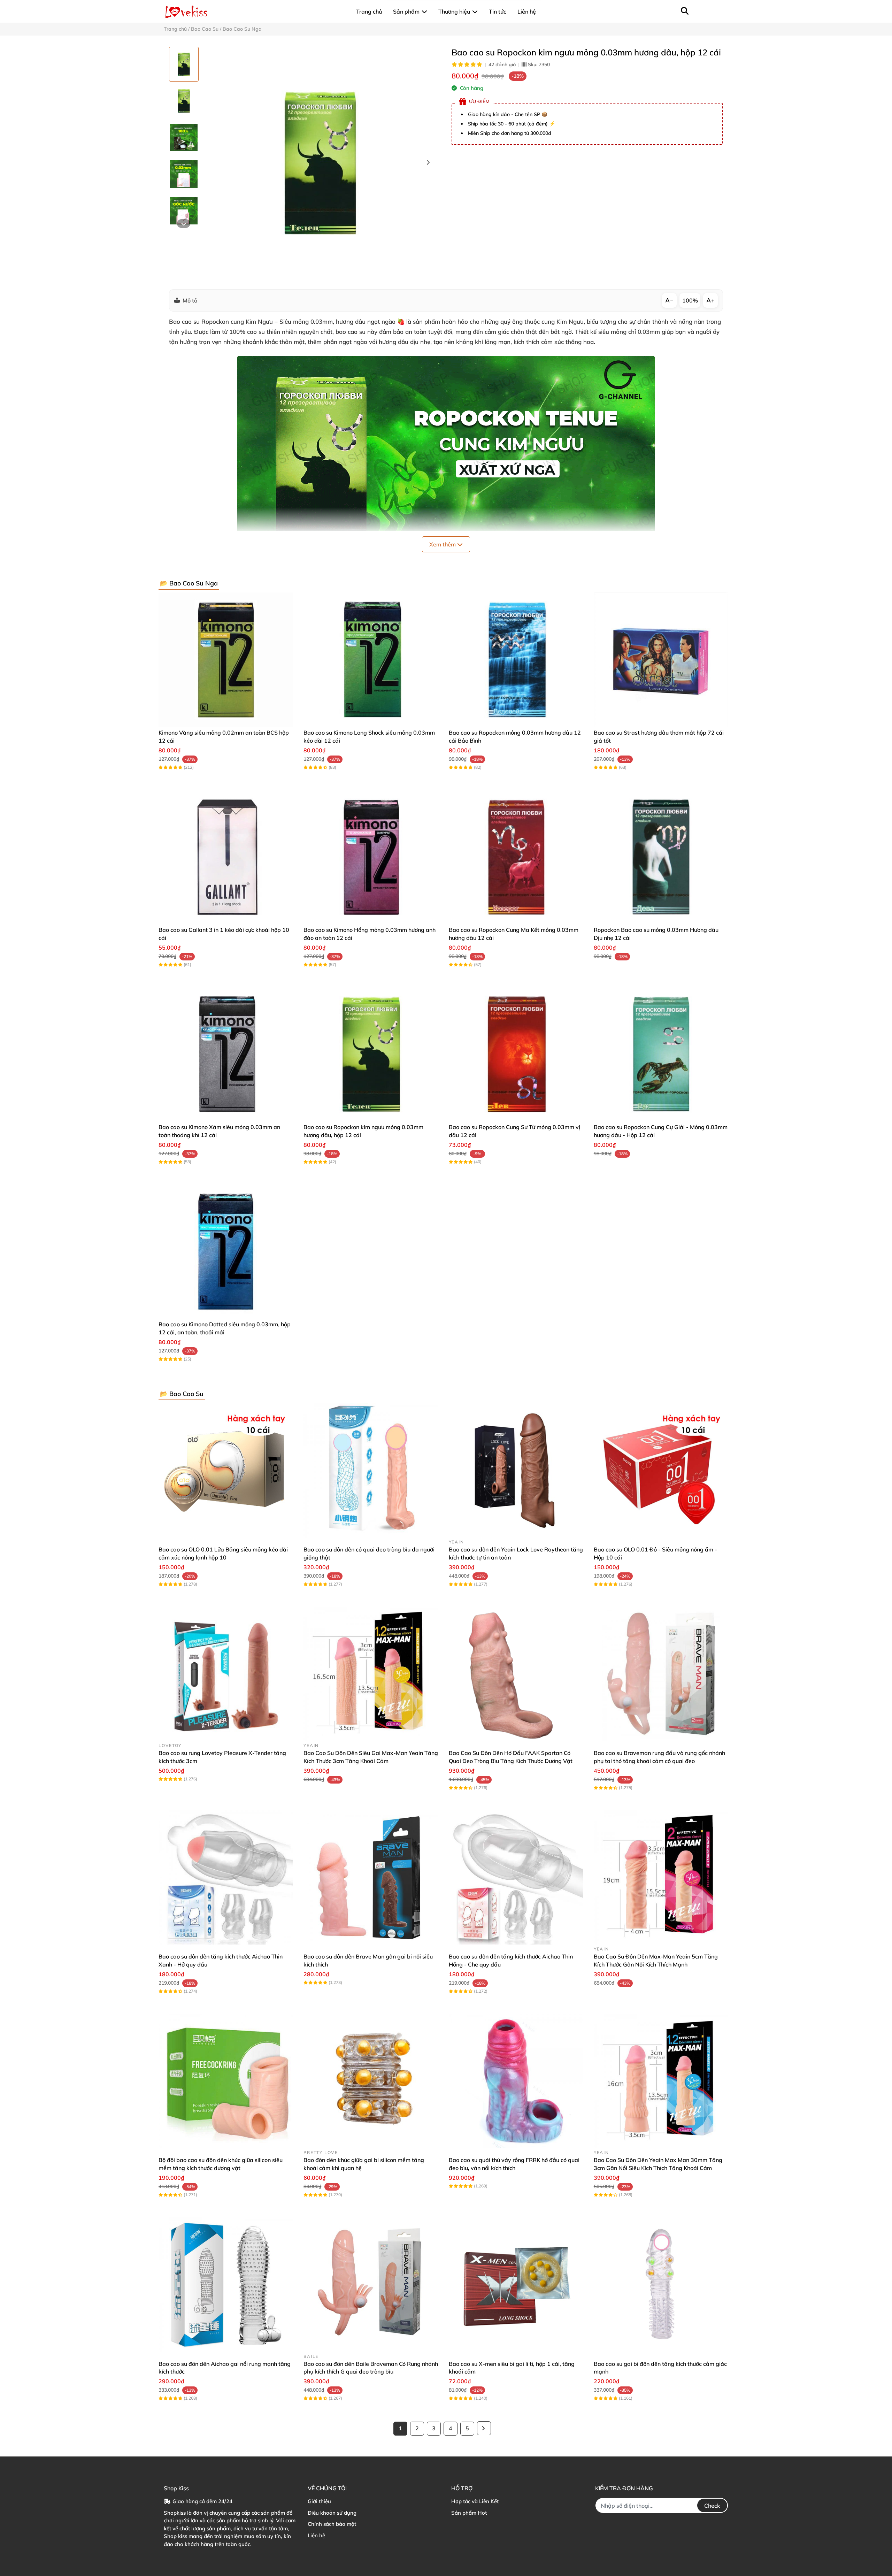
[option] (184, 64)
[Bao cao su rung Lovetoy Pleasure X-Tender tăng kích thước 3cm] (226, 1674)
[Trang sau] (484, 2428)
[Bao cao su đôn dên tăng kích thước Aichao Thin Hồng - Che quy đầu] (516, 1877)
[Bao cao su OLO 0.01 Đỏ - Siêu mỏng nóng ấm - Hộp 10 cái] (661, 1470)
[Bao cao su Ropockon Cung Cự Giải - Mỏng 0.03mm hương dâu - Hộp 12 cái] (661, 1054)
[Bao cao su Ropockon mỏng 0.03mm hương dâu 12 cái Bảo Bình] (516, 660)
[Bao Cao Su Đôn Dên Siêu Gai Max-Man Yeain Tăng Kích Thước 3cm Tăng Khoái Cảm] (371, 1674)
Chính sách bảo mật (332, 2524)
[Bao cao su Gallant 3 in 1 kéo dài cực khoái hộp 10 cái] (226, 857)
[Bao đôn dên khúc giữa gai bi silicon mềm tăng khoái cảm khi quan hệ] (371, 2081)
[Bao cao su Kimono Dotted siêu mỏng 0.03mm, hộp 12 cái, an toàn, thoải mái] (226, 1251)
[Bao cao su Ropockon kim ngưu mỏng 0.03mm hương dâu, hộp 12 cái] (320, 163)
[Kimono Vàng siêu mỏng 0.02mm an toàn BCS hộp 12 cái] (226, 660)
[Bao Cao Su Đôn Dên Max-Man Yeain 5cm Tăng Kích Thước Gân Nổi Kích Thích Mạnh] (661, 1877)
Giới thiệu (319, 2501)
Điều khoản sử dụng (332, 2513)
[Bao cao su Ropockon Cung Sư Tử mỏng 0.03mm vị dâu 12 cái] (516, 1054)
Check (712, 2506)
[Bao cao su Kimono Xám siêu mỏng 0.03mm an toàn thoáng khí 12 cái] (226, 1054)
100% (690, 300)
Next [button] (428, 163)
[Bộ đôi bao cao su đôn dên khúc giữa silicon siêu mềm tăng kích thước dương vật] (226, 2081)
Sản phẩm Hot (469, 2513)
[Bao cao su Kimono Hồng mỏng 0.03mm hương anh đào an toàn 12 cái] (371, 857)
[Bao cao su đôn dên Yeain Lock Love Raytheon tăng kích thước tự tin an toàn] (516, 1470)
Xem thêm (443, 544)
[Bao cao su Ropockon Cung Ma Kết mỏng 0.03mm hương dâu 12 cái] (516, 857)
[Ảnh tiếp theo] (184, 224)
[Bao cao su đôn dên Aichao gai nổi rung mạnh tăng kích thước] (226, 2284)
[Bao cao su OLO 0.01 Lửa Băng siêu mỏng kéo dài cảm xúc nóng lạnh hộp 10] (226, 1470)
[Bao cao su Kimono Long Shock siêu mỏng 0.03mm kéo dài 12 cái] (371, 660)
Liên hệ (316, 2535)
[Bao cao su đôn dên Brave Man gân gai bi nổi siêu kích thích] (371, 1877)
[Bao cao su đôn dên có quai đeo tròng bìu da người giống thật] (371, 1470)
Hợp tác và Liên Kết (475, 2501)
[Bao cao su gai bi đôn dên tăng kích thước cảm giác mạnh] (661, 2284)
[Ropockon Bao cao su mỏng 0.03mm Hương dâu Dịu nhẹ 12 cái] (661, 857)
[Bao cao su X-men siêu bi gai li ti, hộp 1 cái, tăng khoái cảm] (516, 2284)
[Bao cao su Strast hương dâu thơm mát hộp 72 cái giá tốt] (661, 660)
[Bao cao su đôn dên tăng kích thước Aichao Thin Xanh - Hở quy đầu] (226, 1877)
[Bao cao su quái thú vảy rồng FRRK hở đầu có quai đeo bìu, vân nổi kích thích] (516, 2081)
